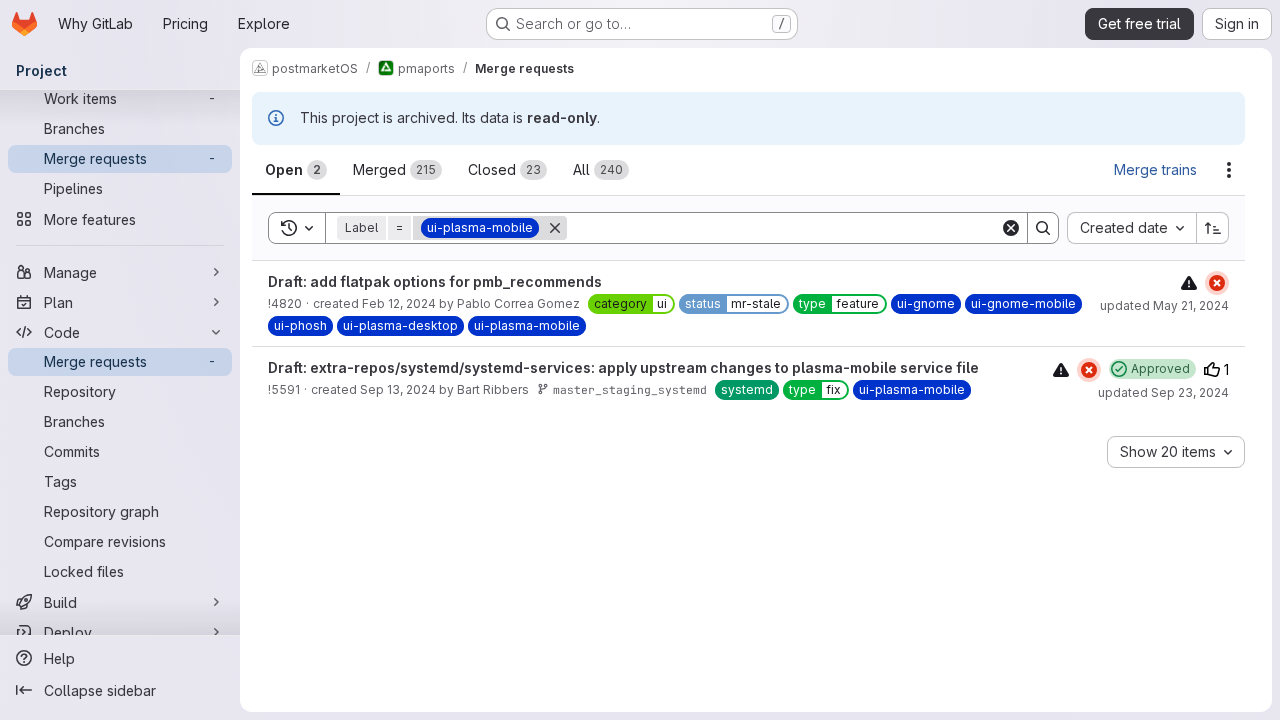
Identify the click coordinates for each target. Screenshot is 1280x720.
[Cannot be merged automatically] (1189, 282)
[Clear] (1011, 228)
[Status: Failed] (1217, 283)
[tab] (296, 170)
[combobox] (1131, 228)
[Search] (1043, 228)
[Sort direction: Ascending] (1213, 228)
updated (1164, 305)
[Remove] (555, 228)
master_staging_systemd (630, 389)
